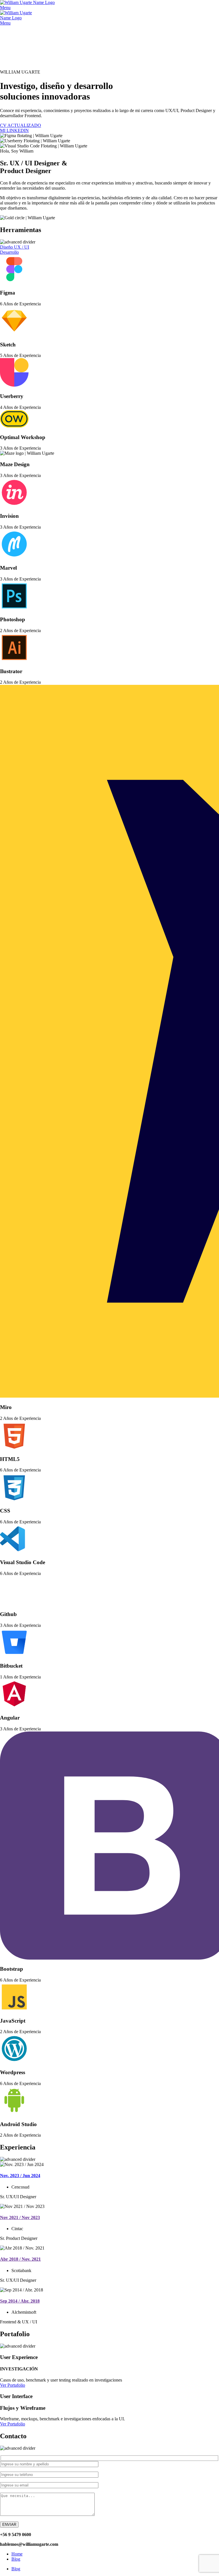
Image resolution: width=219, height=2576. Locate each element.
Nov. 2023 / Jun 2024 (20, 2176)
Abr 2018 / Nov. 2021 (20, 2259)
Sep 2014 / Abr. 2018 (20, 2301)
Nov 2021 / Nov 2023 (20, 2217)
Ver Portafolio (13, 2385)
